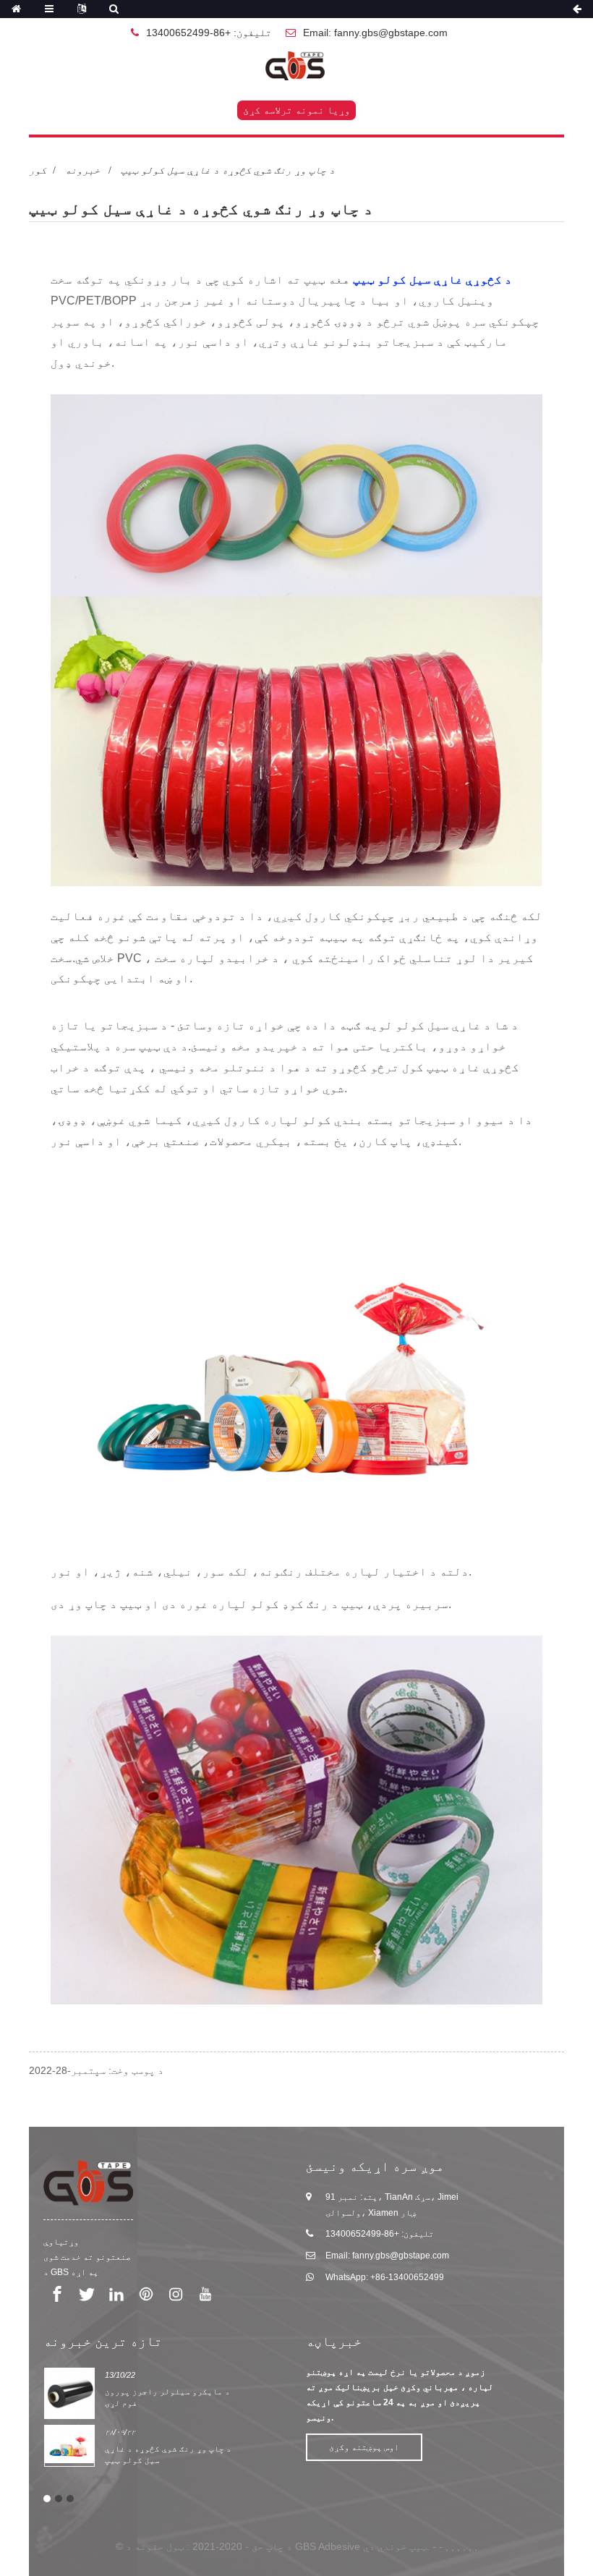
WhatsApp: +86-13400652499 (385, 2277)
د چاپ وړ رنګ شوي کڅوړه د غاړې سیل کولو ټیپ (228, 170)
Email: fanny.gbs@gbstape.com (375, 33)
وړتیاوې (61, 2242)
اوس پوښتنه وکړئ (364, 2447)
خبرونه (82, 170)
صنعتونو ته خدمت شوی (87, 2257)
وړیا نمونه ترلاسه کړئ (296, 110)
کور (38, 170)
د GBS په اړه (71, 2272)
